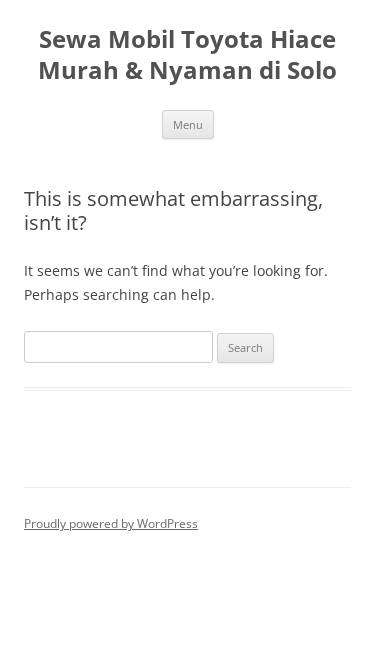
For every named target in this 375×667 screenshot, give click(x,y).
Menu (188, 124)
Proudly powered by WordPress (111, 523)
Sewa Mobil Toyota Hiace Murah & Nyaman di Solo (187, 55)
